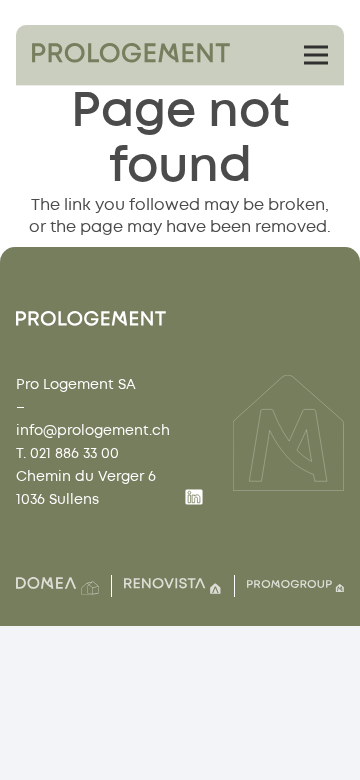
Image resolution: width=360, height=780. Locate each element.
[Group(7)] (295, 586)
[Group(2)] (57, 586)
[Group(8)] (172, 586)
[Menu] (316, 55)
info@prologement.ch (93, 430)
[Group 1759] (131, 53)
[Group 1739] (194, 500)
